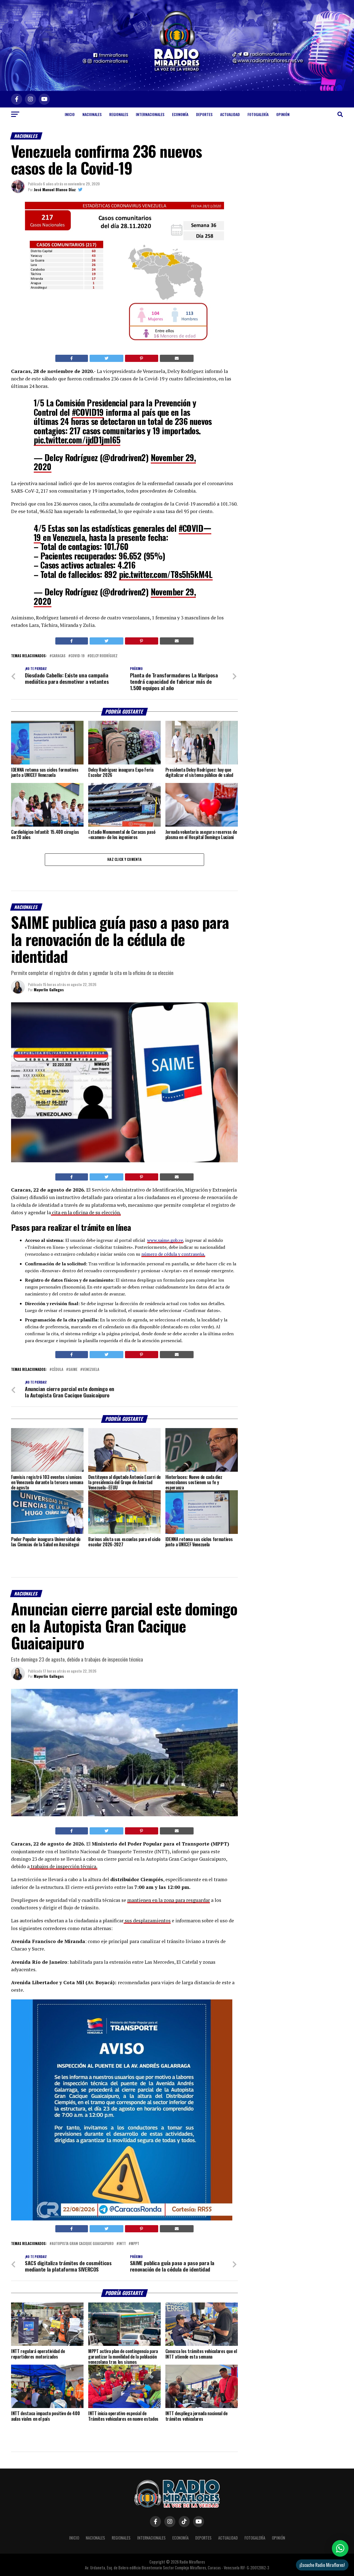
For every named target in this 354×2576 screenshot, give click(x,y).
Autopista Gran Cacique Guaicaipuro (83, 2244)
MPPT (135, 2244)
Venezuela (91, 1370)
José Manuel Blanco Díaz (55, 189)
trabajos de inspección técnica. (63, 1866)
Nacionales (92, 114)
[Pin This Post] (142, 358)
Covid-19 (78, 656)
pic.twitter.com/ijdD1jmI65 (77, 440)
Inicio (70, 114)
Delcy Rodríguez (104, 656)
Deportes (204, 114)
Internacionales (150, 114)
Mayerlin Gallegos (49, 989)
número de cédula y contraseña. (173, 1254)
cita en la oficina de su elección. (86, 1212)
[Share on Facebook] (72, 358)
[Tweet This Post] (107, 358)
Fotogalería (258, 114)
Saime (73, 1370)
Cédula (58, 1370)
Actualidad (230, 114)
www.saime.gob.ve (165, 1240)
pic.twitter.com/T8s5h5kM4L (166, 574)
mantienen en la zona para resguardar (169, 1900)
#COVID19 (88, 412)
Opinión (283, 114)
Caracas (59, 656)
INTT (122, 2244)
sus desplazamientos (147, 1921)
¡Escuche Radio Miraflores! (322, 2565)
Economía (180, 114)
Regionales (119, 114)
